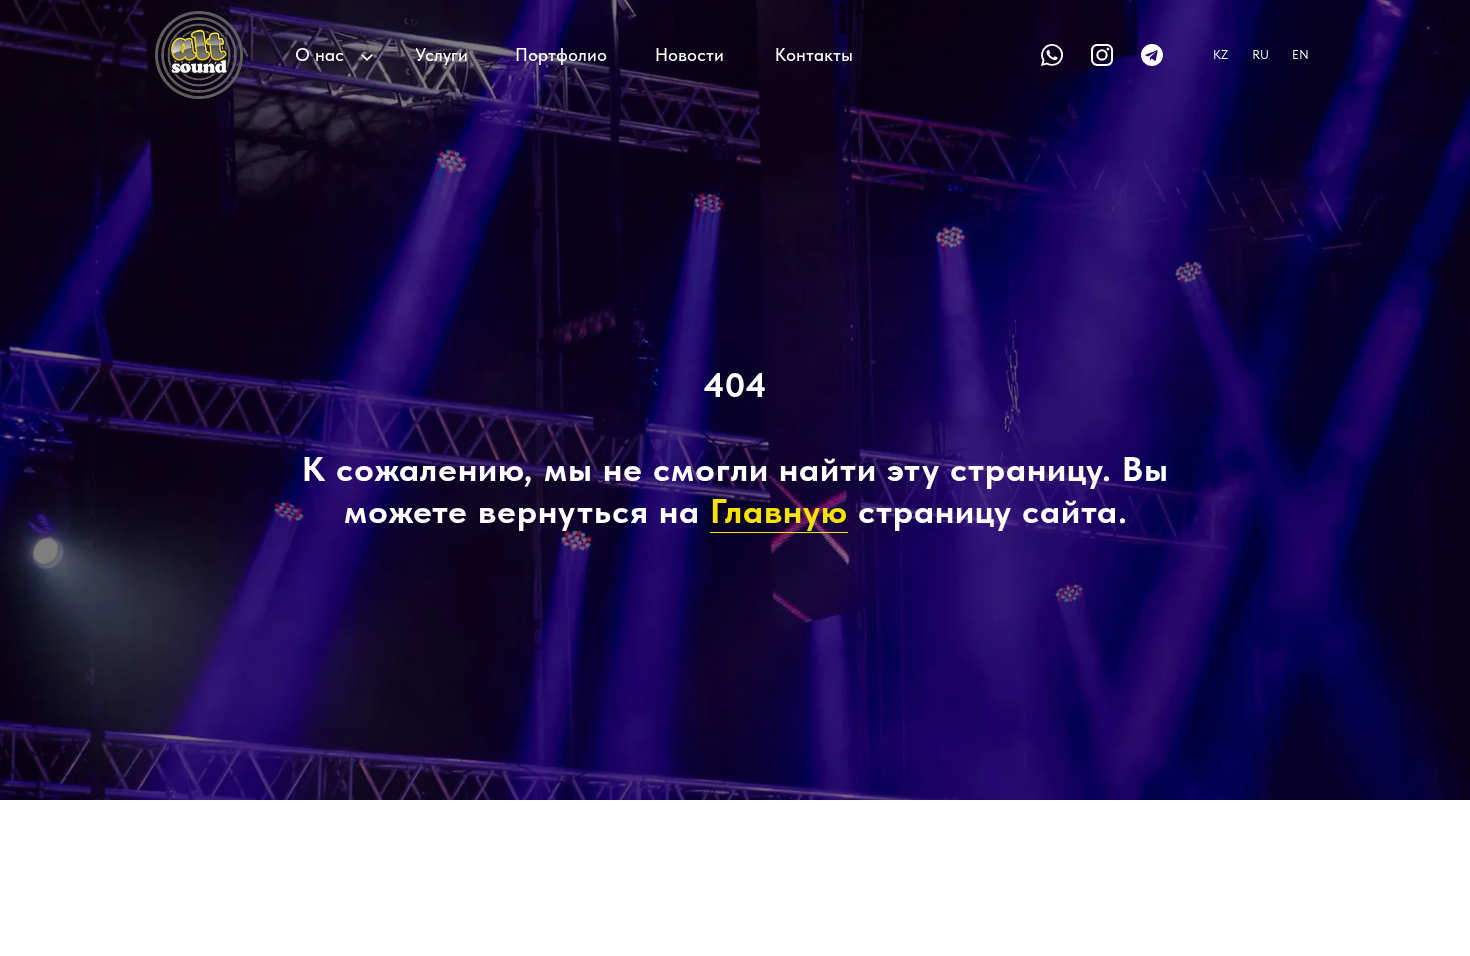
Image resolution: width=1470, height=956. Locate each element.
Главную (779, 511)
